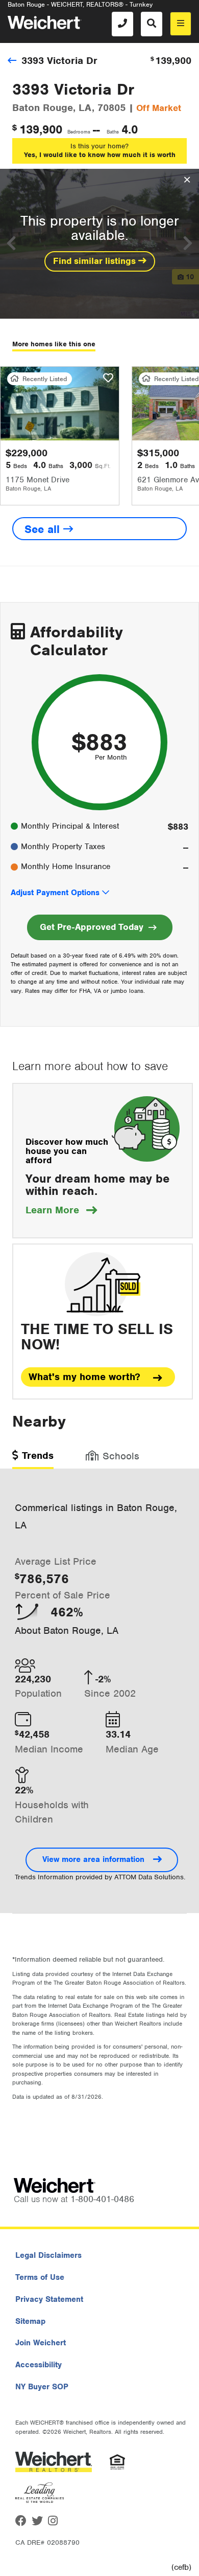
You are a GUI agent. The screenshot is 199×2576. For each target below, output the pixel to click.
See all (44, 529)
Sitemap (30, 2321)
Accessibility (39, 2365)
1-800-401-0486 (102, 2199)
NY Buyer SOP (42, 2387)
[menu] (181, 24)
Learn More (61, 1210)
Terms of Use (40, 2277)
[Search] (152, 24)
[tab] (33, 1459)
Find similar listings (96, 261)
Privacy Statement (49, 2299)
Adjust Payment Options (55, 893)
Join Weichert (41, 2343)
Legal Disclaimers (48, 2255)
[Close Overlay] (187, 180)
